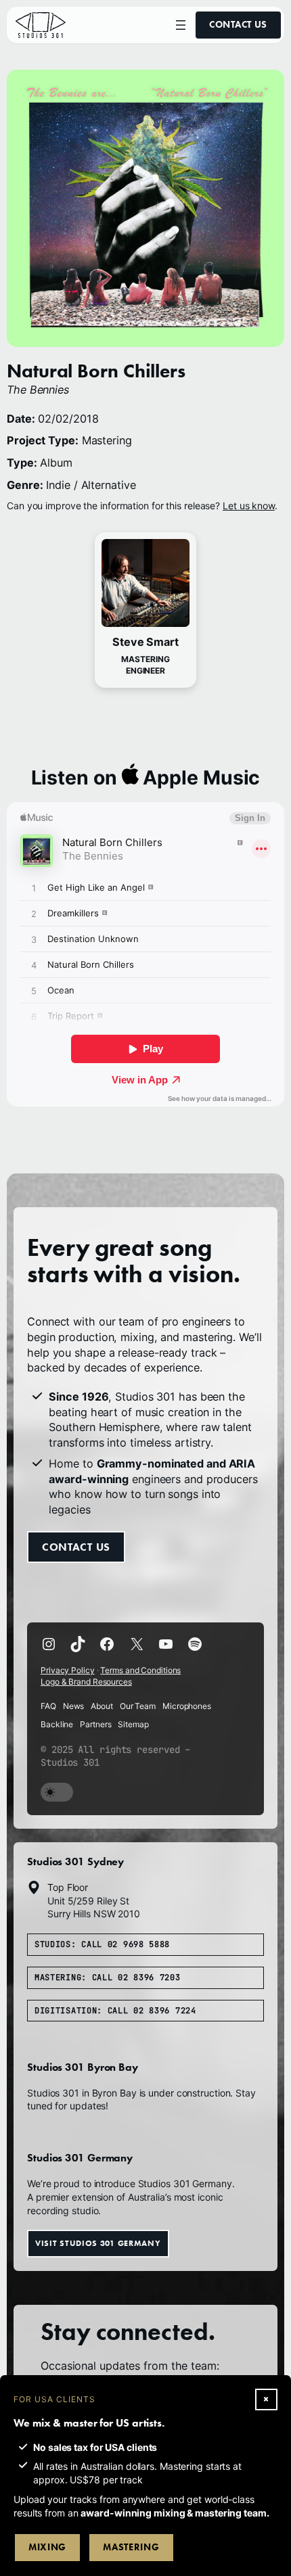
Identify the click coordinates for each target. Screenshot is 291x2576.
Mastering (131, 2547)
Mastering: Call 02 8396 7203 (108, 1977)
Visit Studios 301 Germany (98, 2243)
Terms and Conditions (140, 1670)
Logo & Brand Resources (86, 1682)
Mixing (47, 2547)
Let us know (249, 506)
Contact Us (238, 25)
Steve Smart (145, 642)
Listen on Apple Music (146, 777)
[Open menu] (181, 25)
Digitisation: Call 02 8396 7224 (115, 2011)
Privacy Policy (68, 1670)
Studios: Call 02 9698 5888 (102, 1944)
